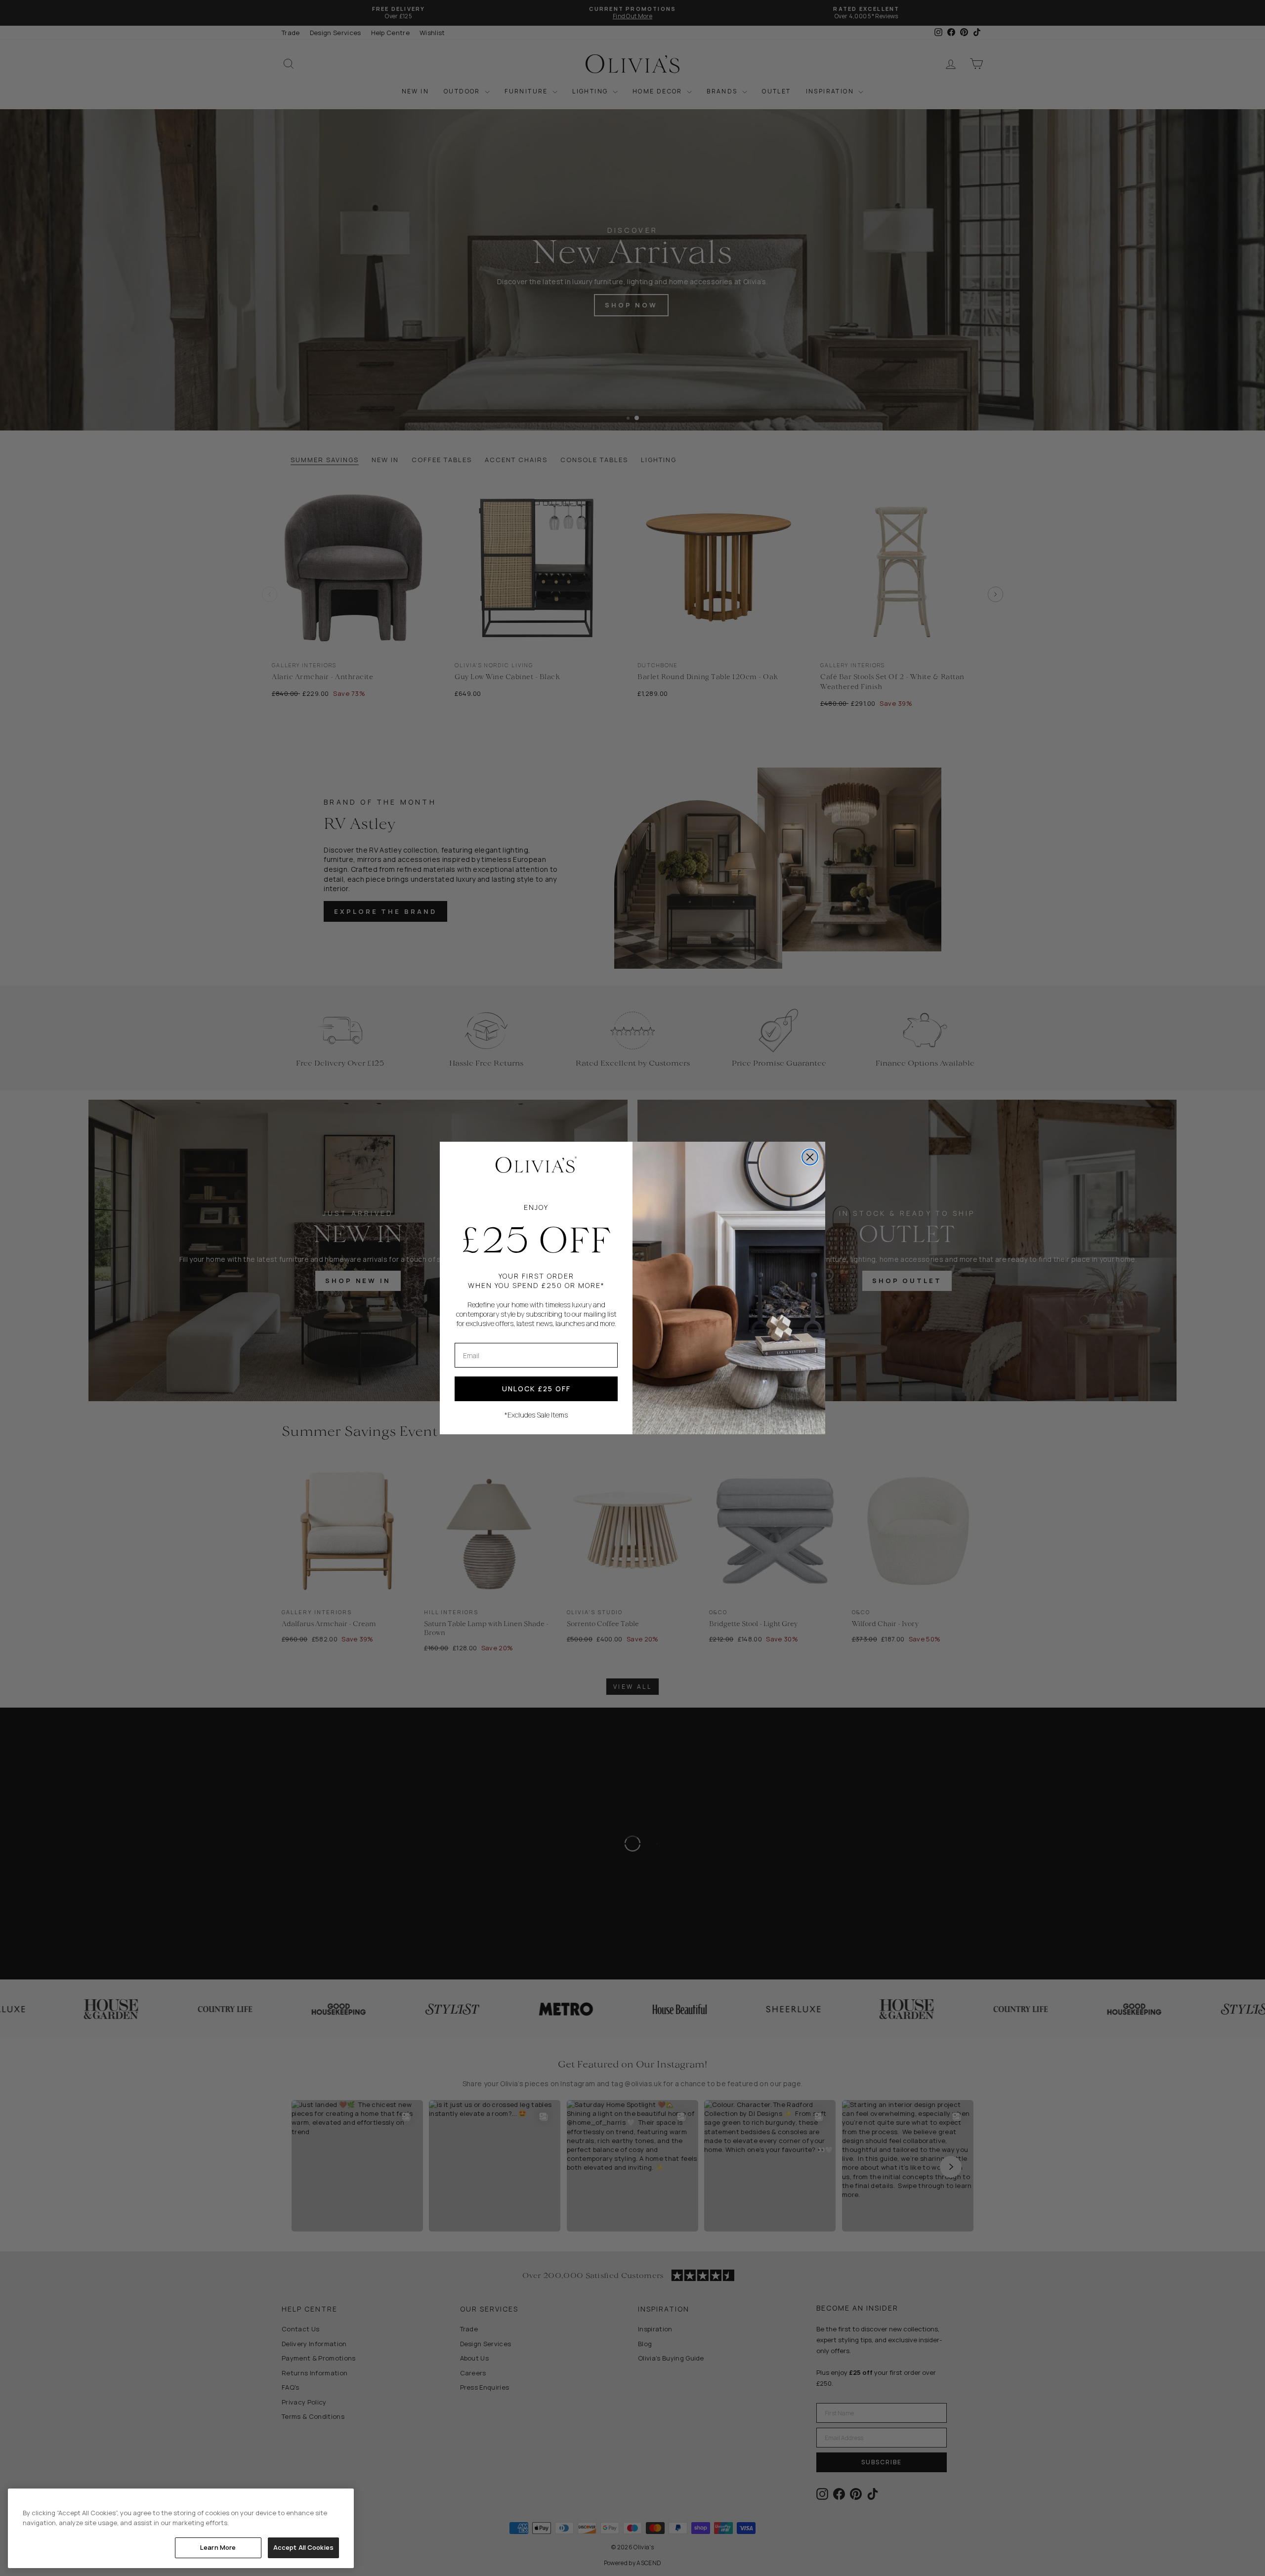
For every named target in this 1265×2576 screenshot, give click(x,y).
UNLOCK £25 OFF (536, 1389)
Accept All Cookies (303, 2547)
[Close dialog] (810, 1157)
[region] (181, 2528)
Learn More (218, 2547)
